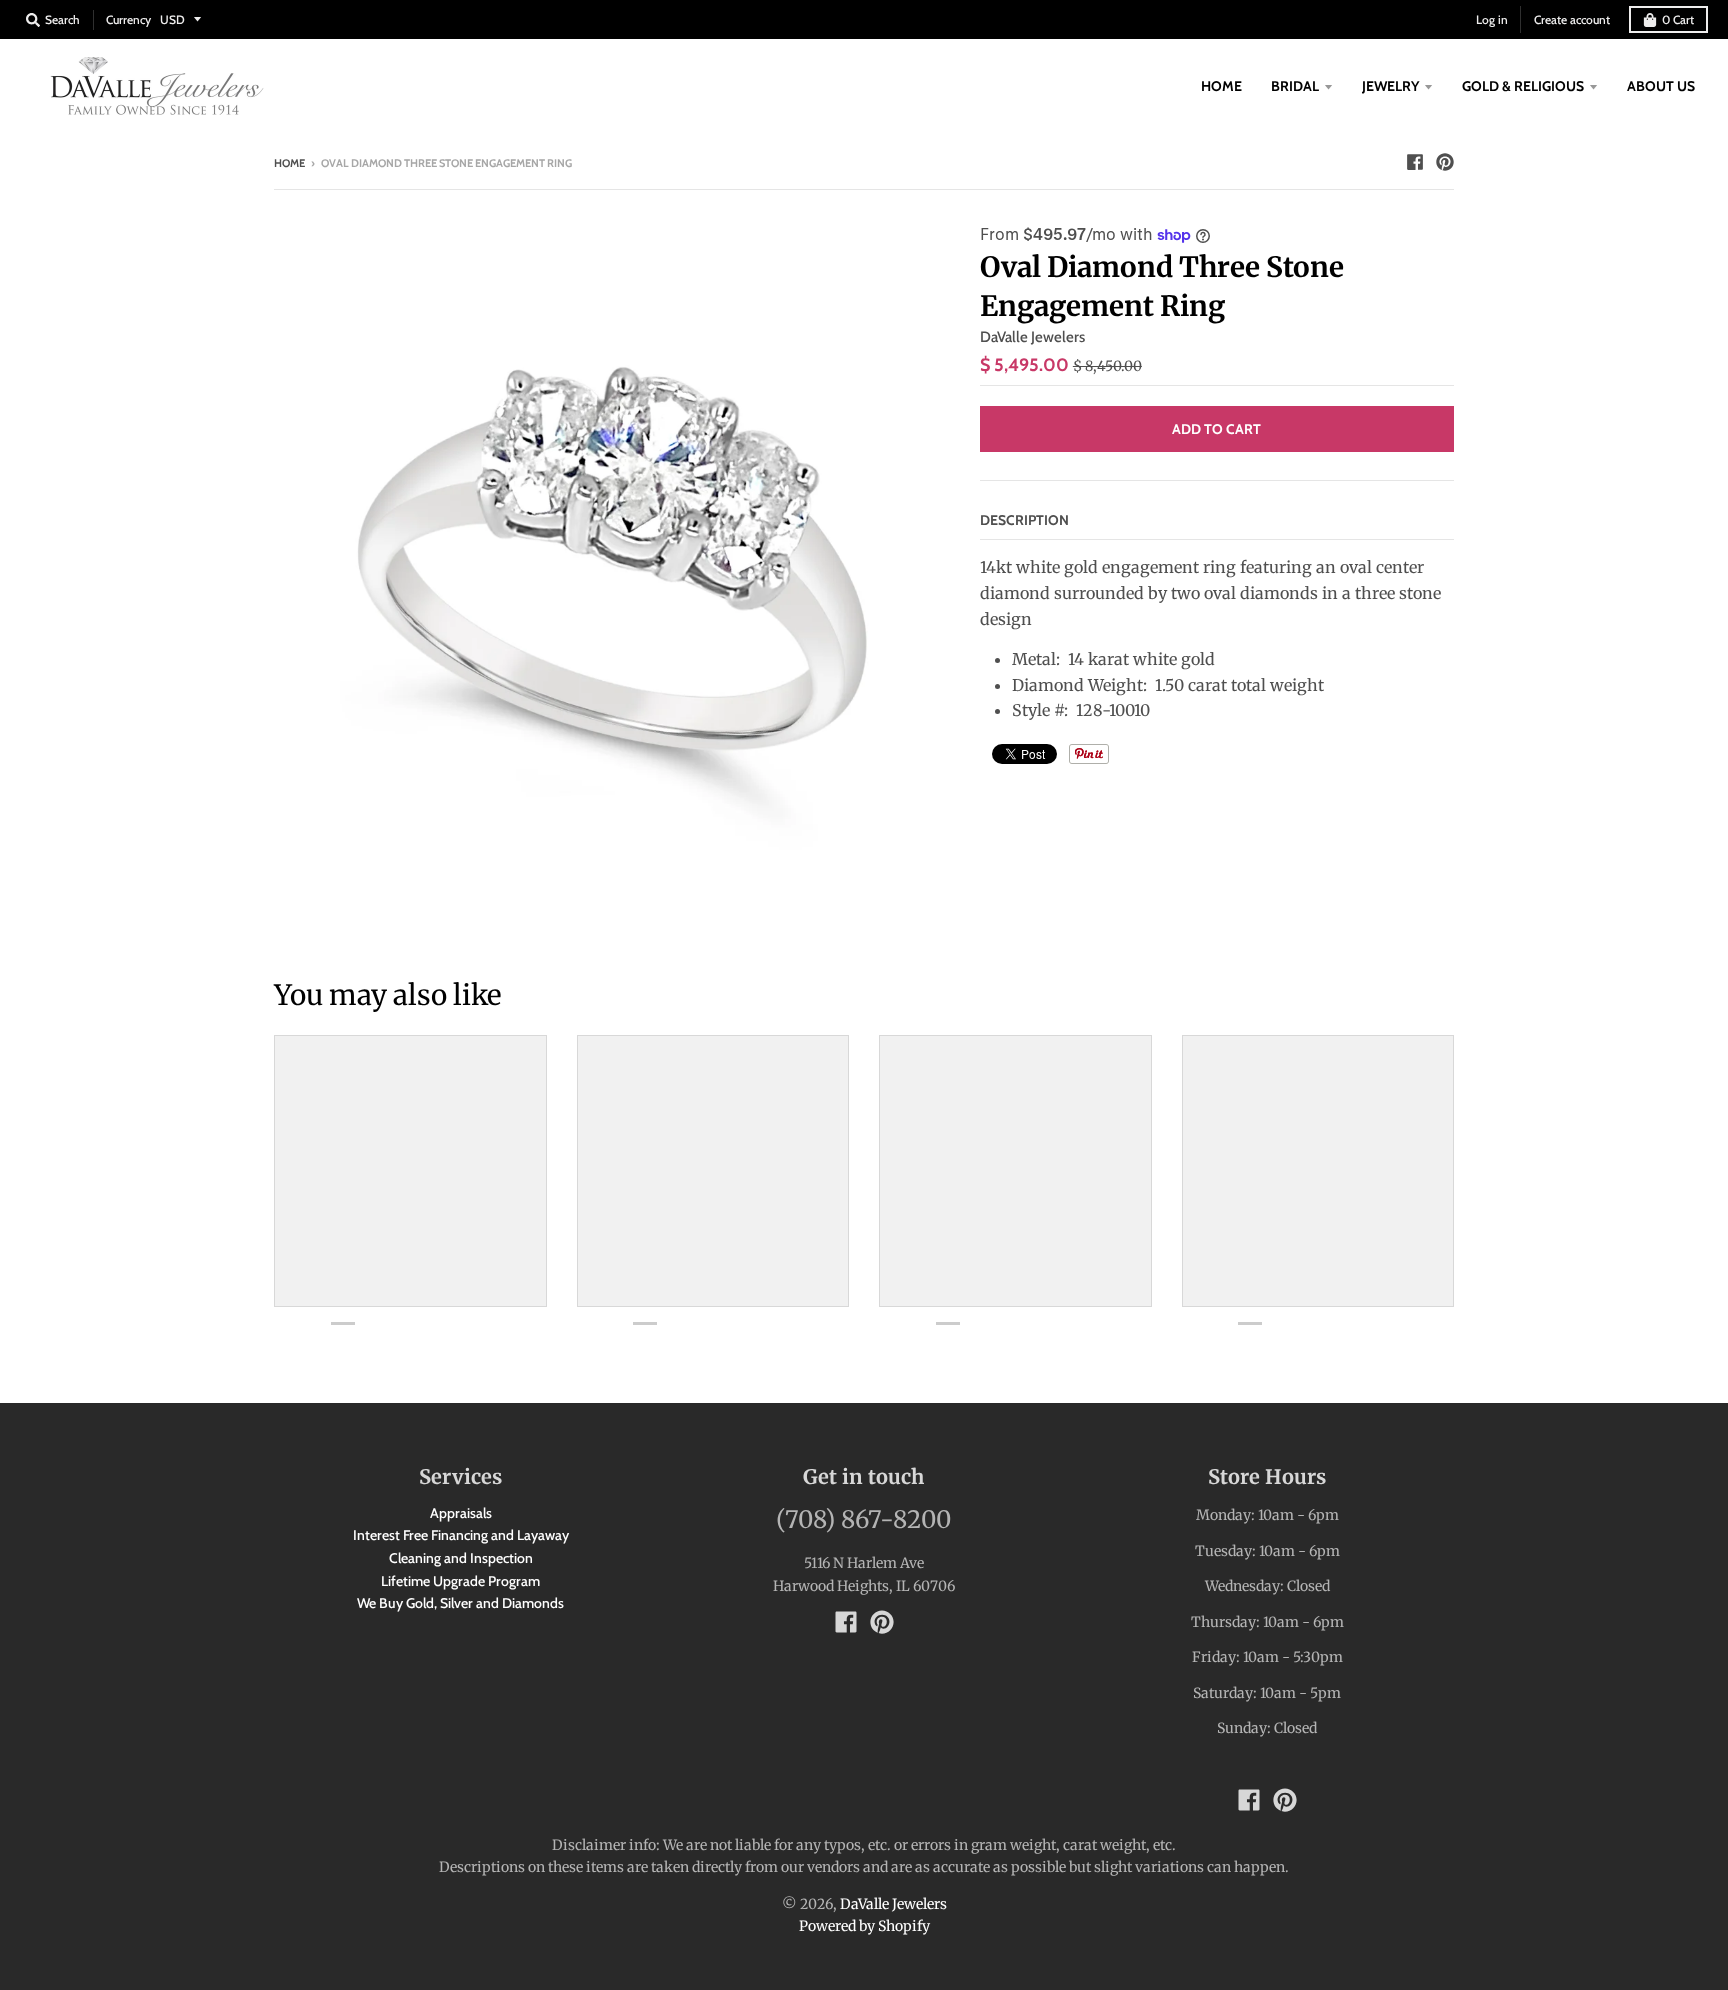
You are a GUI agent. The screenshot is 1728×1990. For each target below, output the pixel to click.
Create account (1572, 19)
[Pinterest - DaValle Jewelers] (1445, 162)
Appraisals (461, 1513)
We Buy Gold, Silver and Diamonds (460, 1603)
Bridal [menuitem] (1295, 86)
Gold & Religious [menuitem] (1523, 86)
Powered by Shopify (864, 1926)
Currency (128, 19)
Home (289, 163)
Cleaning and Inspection (461, 1558)
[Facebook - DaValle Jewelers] (1415, 162)
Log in (1492, 19)
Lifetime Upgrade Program (460, 1581)
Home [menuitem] (1221, 86)
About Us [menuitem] (1661, 86)
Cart (1678, 19)
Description (1024, 520)
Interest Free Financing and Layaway (461, 1535)
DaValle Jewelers (1032, 337)
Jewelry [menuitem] (1390, 86)
